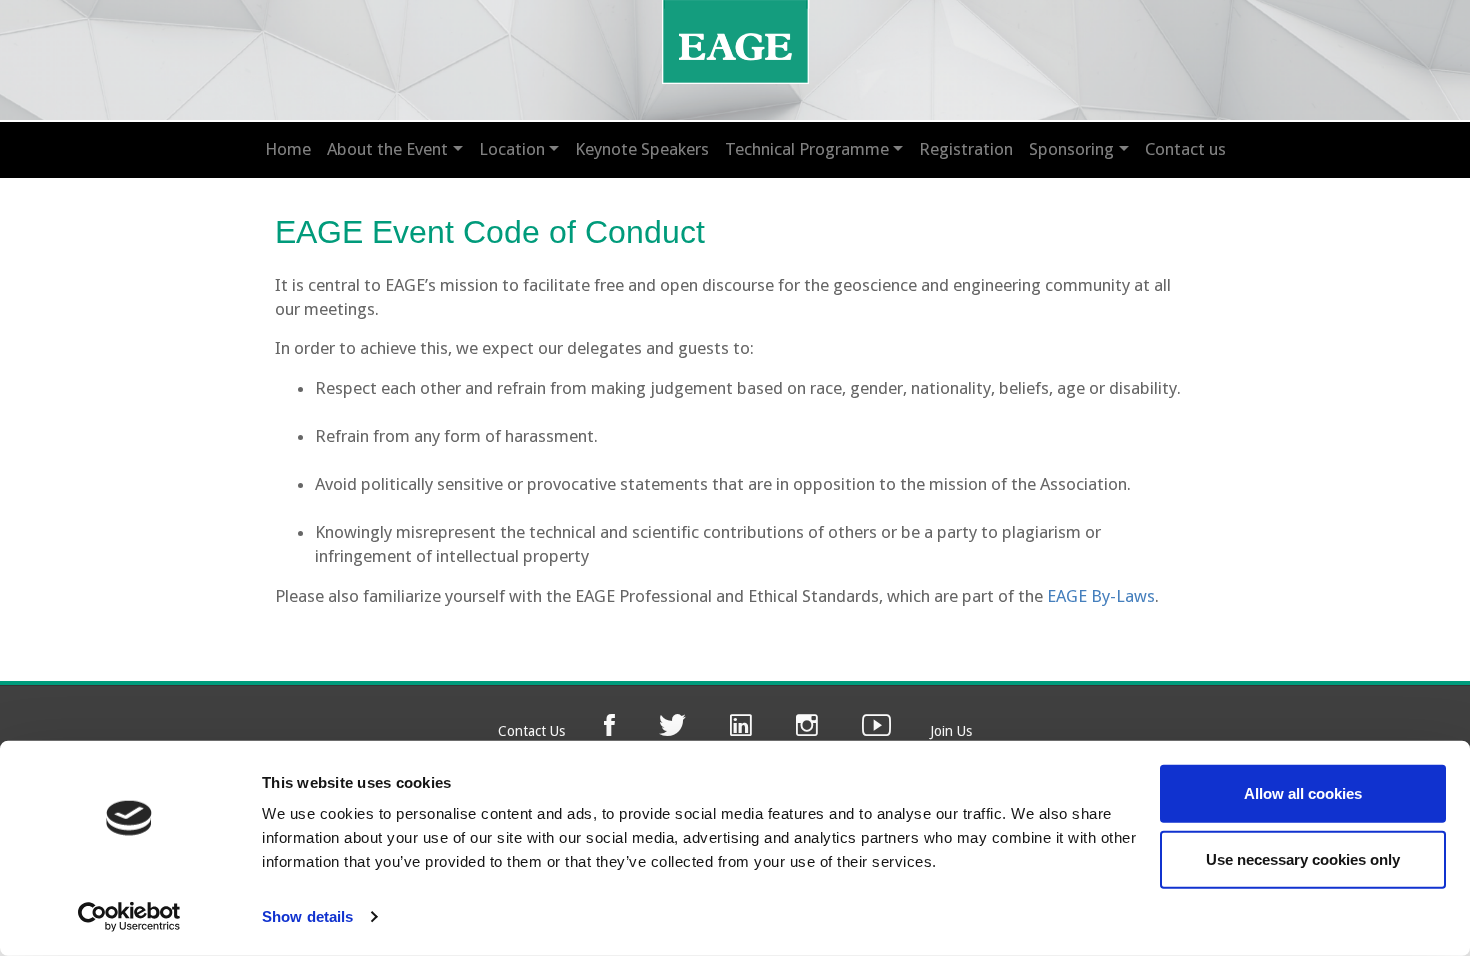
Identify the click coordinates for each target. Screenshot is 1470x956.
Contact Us (531, 731)
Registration (966, 149)
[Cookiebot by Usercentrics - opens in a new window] (129, 917)
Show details (307, 916)
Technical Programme (807, 149)
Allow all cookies (1303, 793)
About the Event (387, 149)
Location (512, 149)
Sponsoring (1071, 149)
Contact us (1185, 149)
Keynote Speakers (642, 149)
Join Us (951, 731)
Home (288, 149)
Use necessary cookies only (1303, 858)
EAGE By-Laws (1101, 596)
